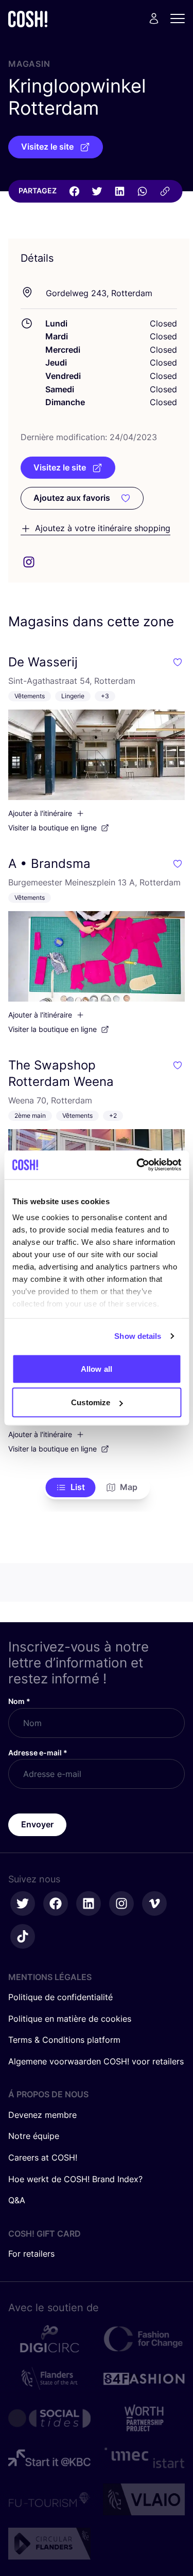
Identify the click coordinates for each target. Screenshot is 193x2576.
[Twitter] (97, 191)
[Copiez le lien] (165, 191)
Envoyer (37, 1824)
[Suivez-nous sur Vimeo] (154, 1903)
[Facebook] (74, 191)
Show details (138, 1336)
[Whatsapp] (142, 191)
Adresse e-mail (38, 1753)
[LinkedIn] (119, 191)
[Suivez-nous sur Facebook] (56, 1903)
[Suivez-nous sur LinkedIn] (89, 1903)
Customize (91, 1402)
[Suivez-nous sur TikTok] (23, 1936)
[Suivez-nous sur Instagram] (121, 1903)
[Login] (154, 19)
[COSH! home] (28, 19)
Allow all (97, 1368)
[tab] (70, 1487)
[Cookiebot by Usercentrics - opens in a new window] (137, 1165)
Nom (19, 1701)
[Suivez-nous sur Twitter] (23, 1903)
